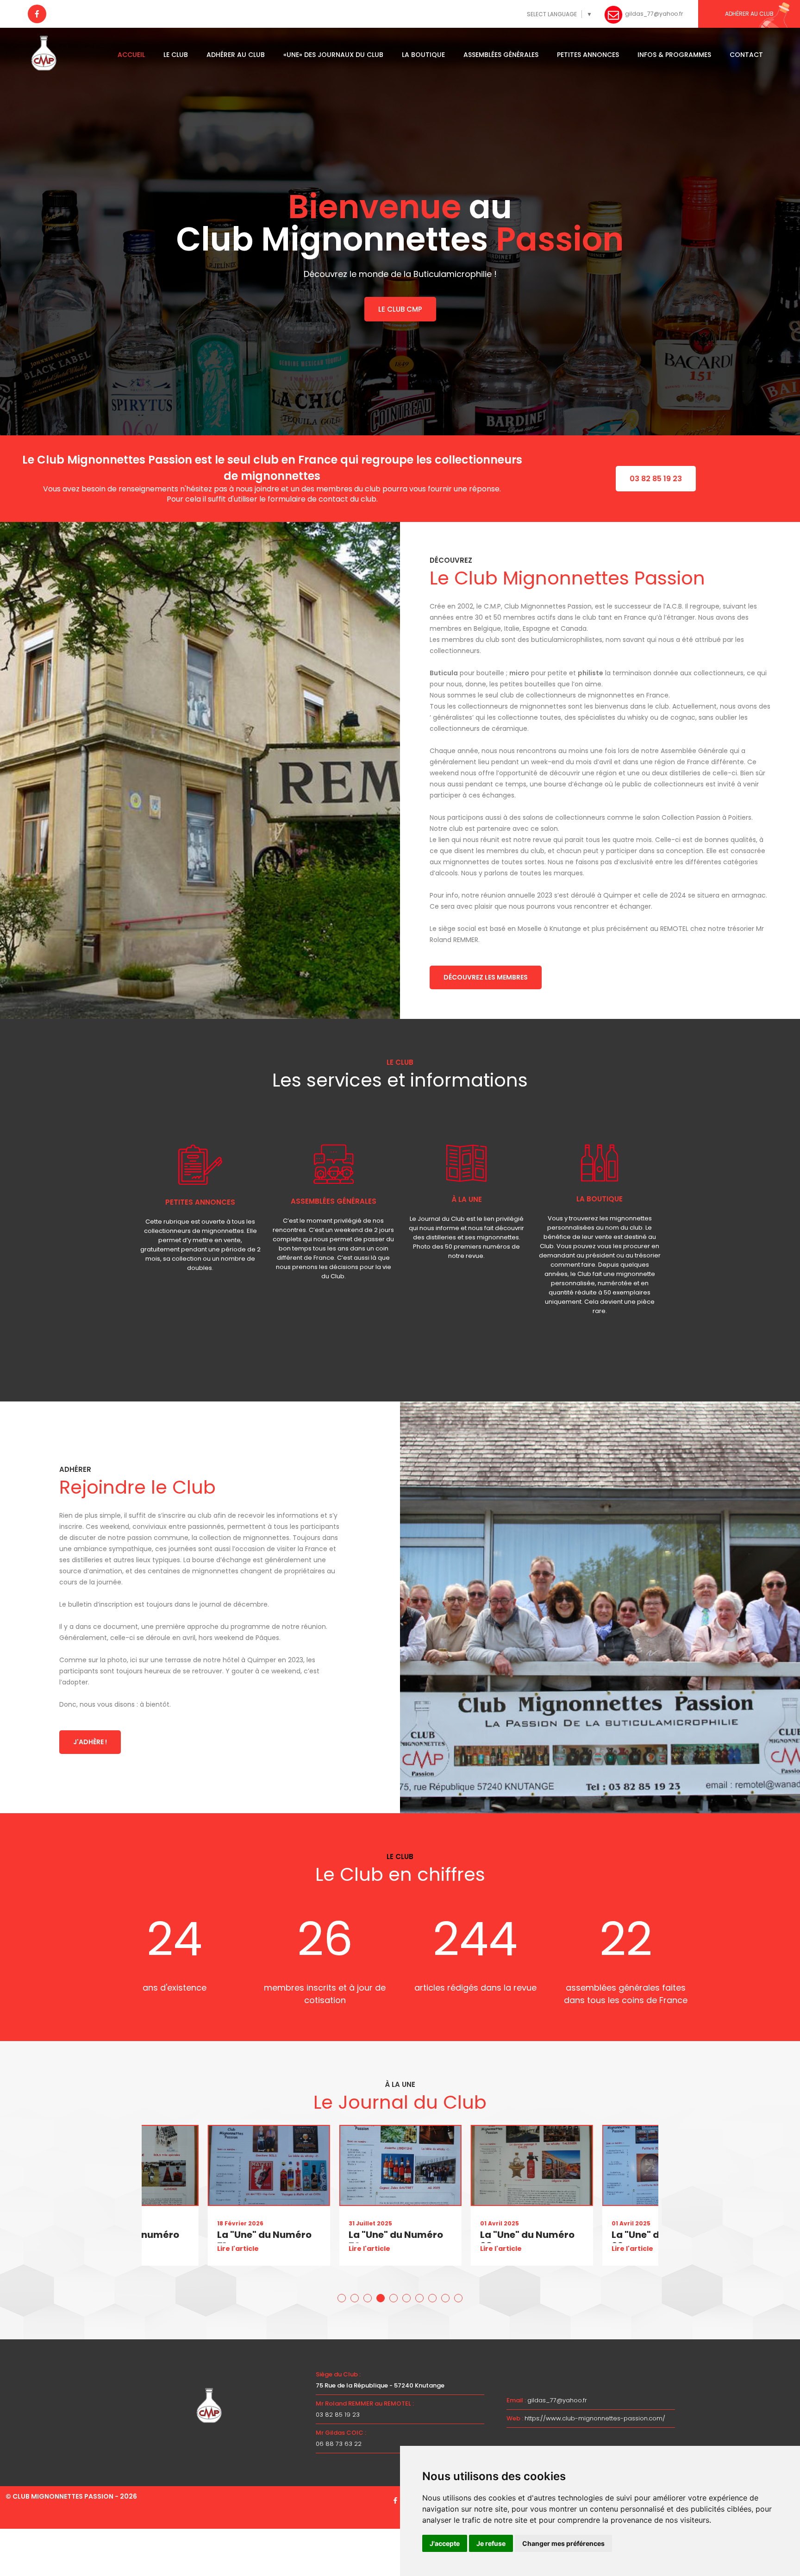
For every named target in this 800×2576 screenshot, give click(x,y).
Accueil (131, 55)
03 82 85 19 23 (656, 479)
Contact (746, 55)
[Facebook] (37, 14)
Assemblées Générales (501, 55)
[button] (342, 2298)
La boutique (423, 55)
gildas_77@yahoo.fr (557, 2400)
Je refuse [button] (491, 2543)
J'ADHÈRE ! (90, 1742)
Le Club (176, 55)
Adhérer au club (236, 55)
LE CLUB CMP (400, 309)
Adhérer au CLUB (749, 14)
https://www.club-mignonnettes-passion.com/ (595, 2418)
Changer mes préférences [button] (563, 2543)
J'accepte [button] (445, 2543)
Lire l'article (237, 2249)
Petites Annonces (588, 55)
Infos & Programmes (674, 55)
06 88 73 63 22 (339, 2444)
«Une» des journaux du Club (333, 55)
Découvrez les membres (486, 977)
